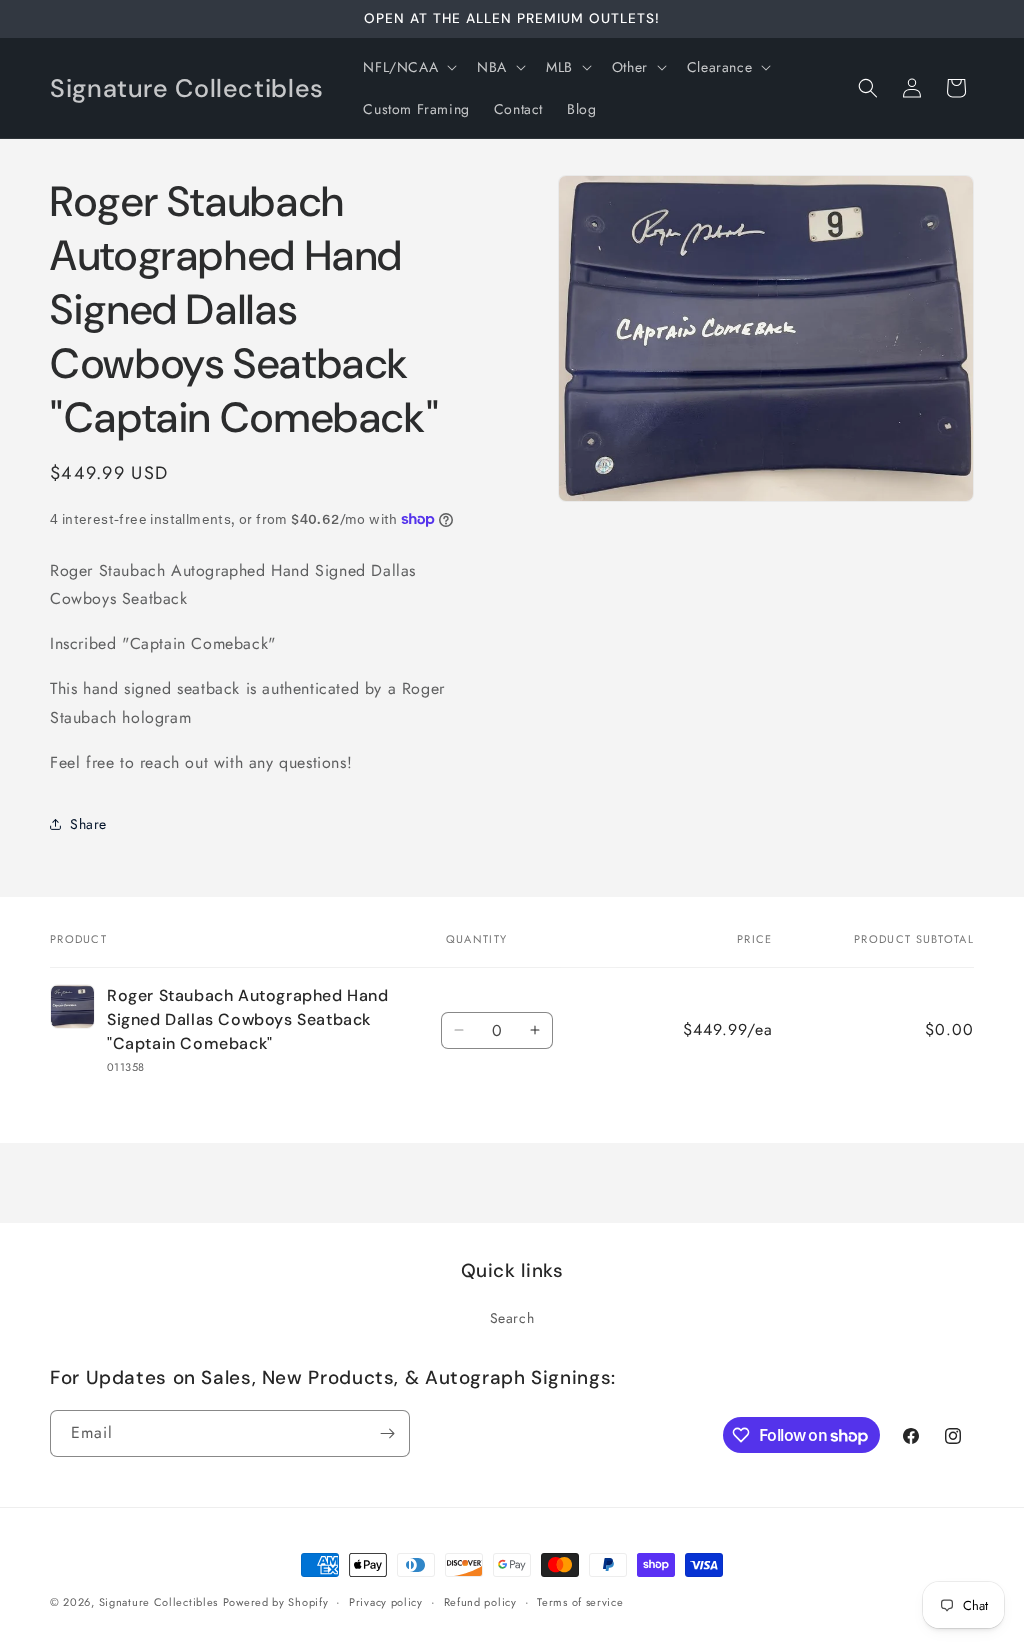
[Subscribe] (387, 1433)
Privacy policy (386, 1602)
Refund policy (480, 1602)
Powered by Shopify (276, 1602)
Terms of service (580, 1602)
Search (512, 1318)
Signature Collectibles (158, 1602)
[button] (408, 67)
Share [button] (88, 824)
